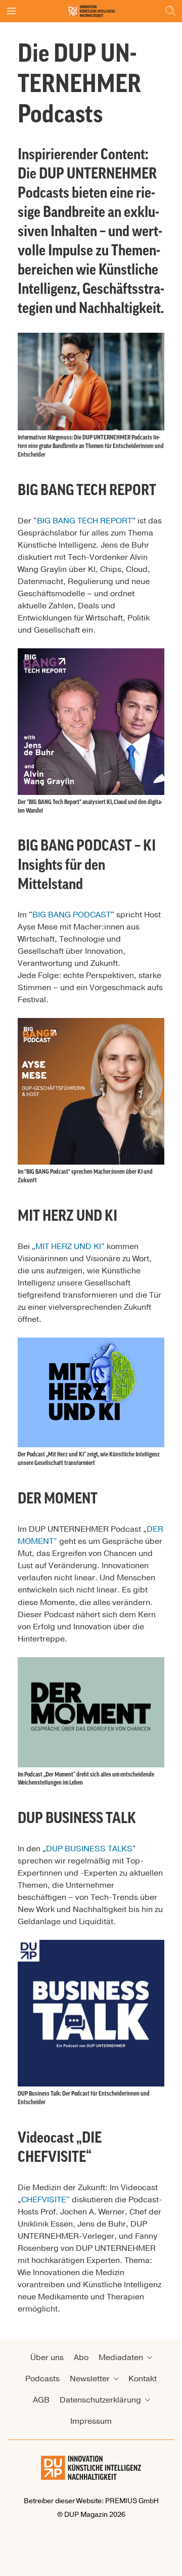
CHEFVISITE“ (45, 2200)
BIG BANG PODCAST (72, 915)
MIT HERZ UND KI (68, 1247)
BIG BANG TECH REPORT (84, 521)
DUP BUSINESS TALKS (89, 1849)
